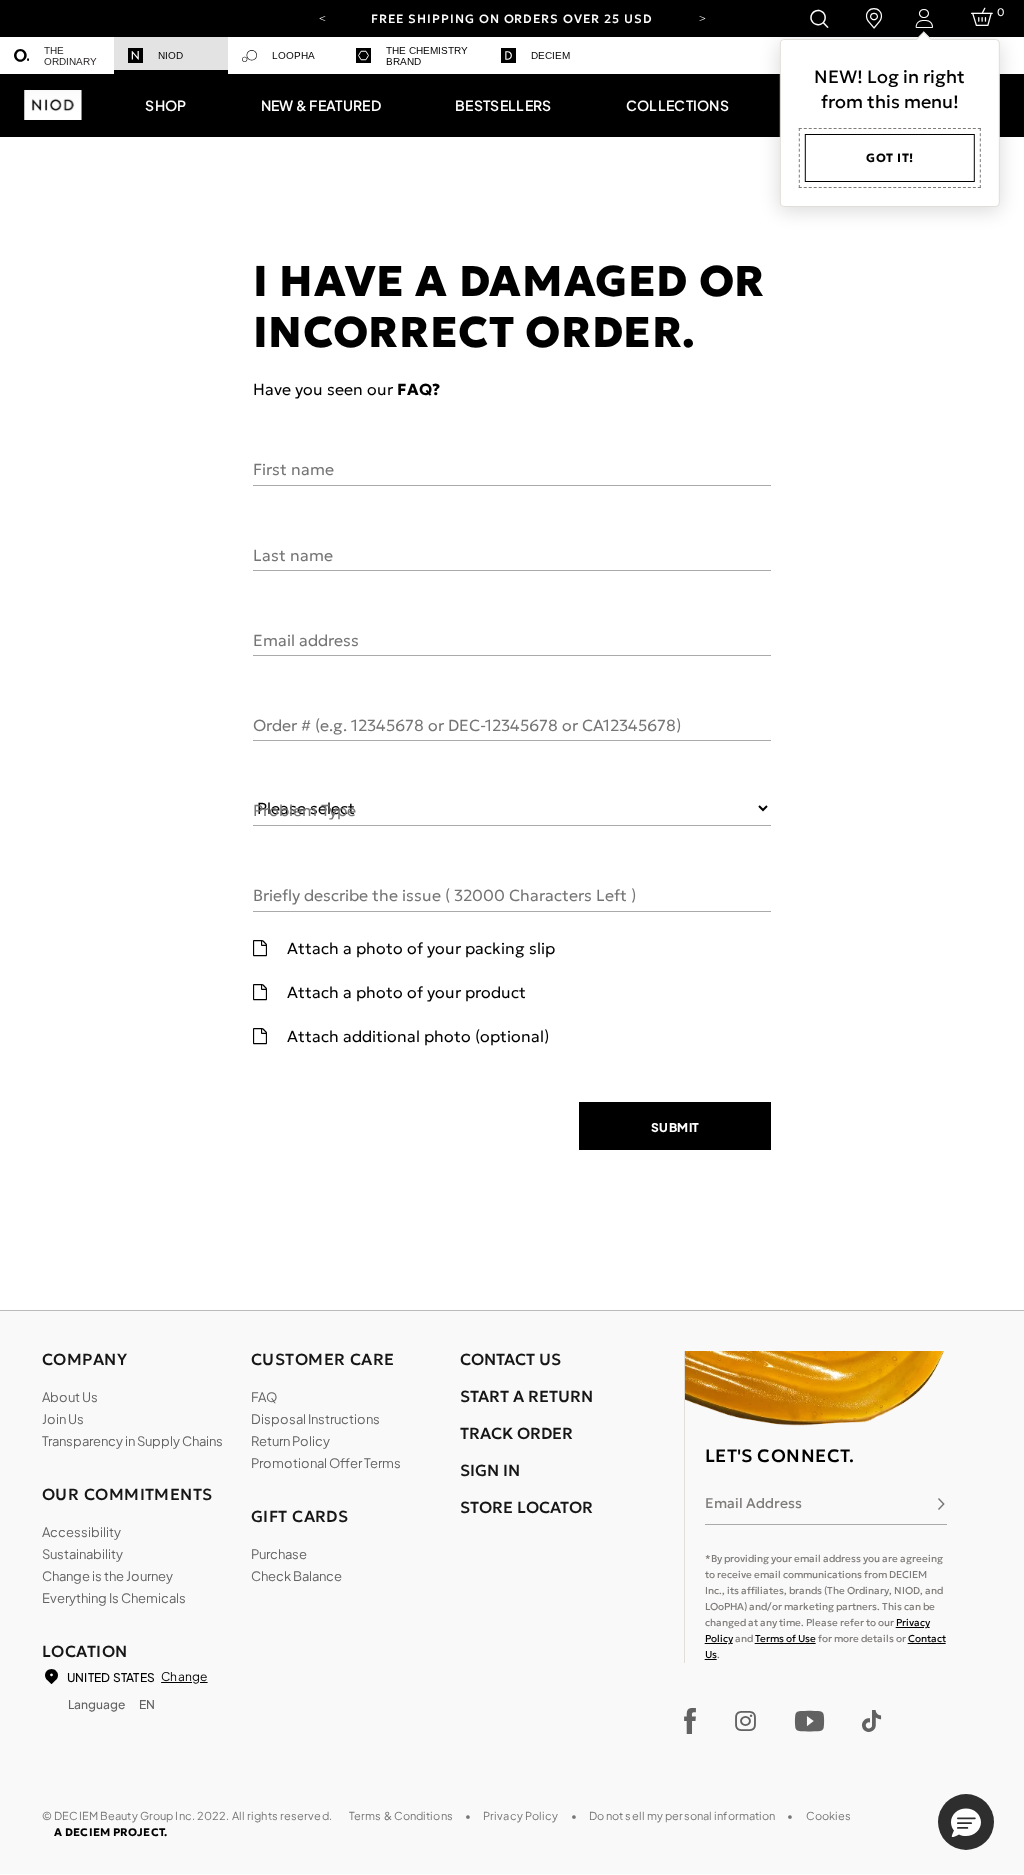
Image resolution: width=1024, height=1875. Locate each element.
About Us (70, 1397)
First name (293, 468)
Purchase (279, 1554)
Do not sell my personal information (682, 1815)
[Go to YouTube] (809, 1721)
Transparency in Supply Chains (132, 1441)
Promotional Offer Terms (326, 1463)
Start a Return (526, 1396)
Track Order (516, 1433)
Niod (170, 55)
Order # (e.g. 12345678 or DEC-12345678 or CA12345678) (467, 724)
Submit (675, 1127)
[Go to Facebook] (690, 1721)
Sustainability (82, 1554)
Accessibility (81, 1532)
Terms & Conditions (401, 1815)
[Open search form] (818, 18)
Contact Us (510, 1359)
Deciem (550, 55)
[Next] (702, 17)
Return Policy (290, 1441)
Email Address (753, 1503)
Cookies (829, 1815)
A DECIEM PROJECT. (110, 1832)
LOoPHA (293, 55)
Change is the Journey (107, 1576)
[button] (165, 105)
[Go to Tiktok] (871, 1721)
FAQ (264, 1397)
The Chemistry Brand (427, 56)
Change (184, 1676)
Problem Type (304, 809)
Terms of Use (785, 1638)
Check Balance (296, 1576)
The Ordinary (70, 56)
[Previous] (322, 17)
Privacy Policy (521, 1815)
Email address (306, 639)
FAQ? (418, 389)
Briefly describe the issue (444, 894)
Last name (293, 554)
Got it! (890, 157)
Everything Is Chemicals (114, 1598)
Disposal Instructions (315, 1419)
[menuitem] (57, 55)
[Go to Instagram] (745, 1721)
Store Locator (526, 1507)
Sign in (490, 1470)
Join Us (63, 1419)
